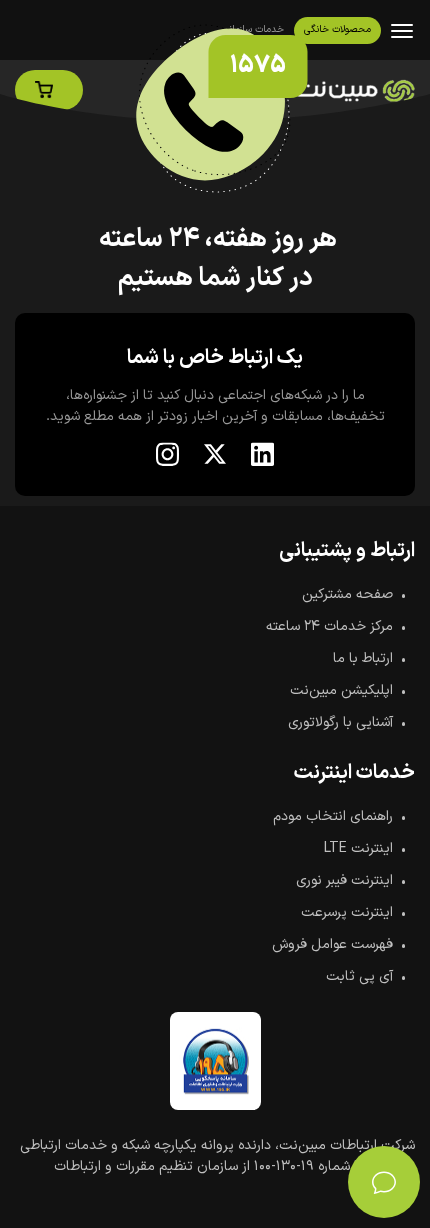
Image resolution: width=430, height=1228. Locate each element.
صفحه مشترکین (347, 594)
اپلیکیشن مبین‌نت (341, 690)
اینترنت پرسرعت (347, 912)
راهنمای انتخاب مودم (333, 816)
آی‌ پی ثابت (359, 976)
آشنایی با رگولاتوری (340, 722)
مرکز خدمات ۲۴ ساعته (329, 626)
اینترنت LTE (358, 848)
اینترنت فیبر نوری (344, 880)
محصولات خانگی (337, 29)
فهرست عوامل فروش (332, 944)
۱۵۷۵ (258, 66)
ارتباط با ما (363, 658)
